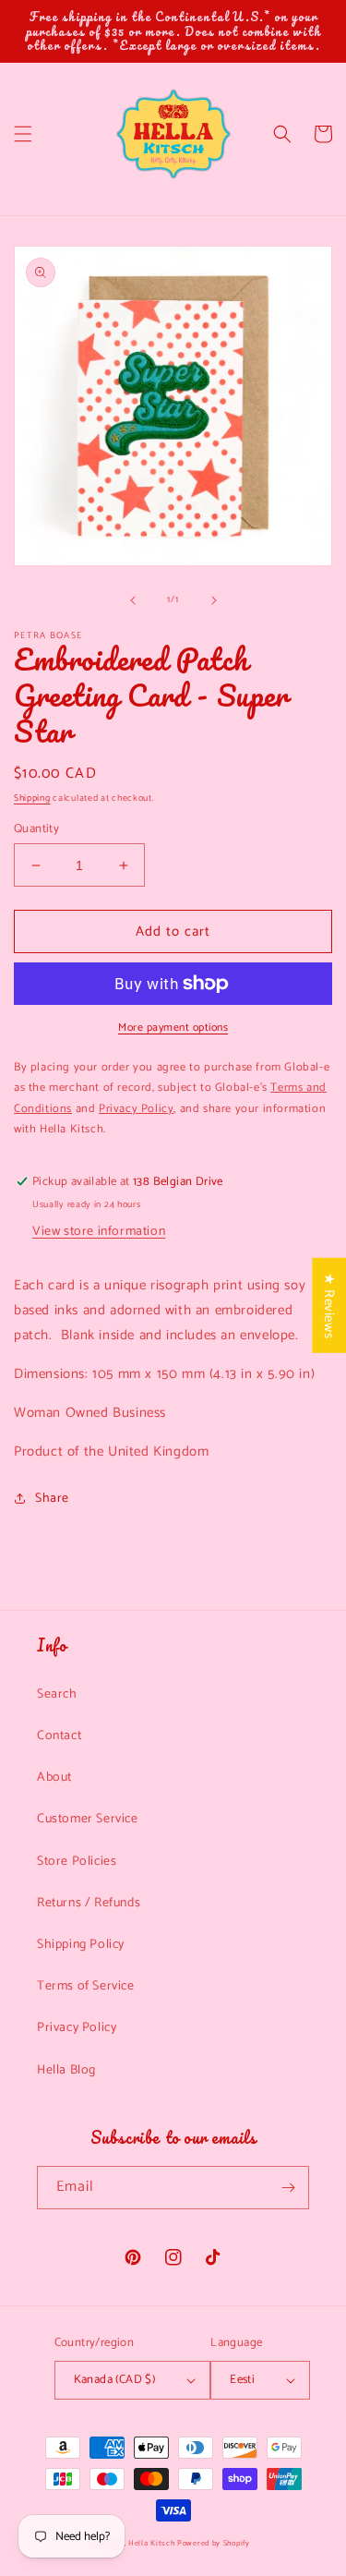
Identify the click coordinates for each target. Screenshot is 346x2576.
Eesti (242, 2380)
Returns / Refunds (89, 1903)
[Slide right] (214, 600)
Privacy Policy (77, 2028)
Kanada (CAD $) (115, 2380)
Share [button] (52, 1499)
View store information (99, 1232)
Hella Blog (66, 2070)
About (54, 1778)
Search (57, 1694)
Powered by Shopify (214, 2543)
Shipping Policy (81, 1945)
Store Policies (77, 1862)
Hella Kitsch (151, 2543)
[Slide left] (133, 600)
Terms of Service (86, 1986)
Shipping (32, 798)
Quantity (36, 829)
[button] (23, 134)
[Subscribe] (288, 2188)
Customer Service (88, 1819)
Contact (59, 1736)
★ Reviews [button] (329, 1305)
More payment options (173, 1028)
